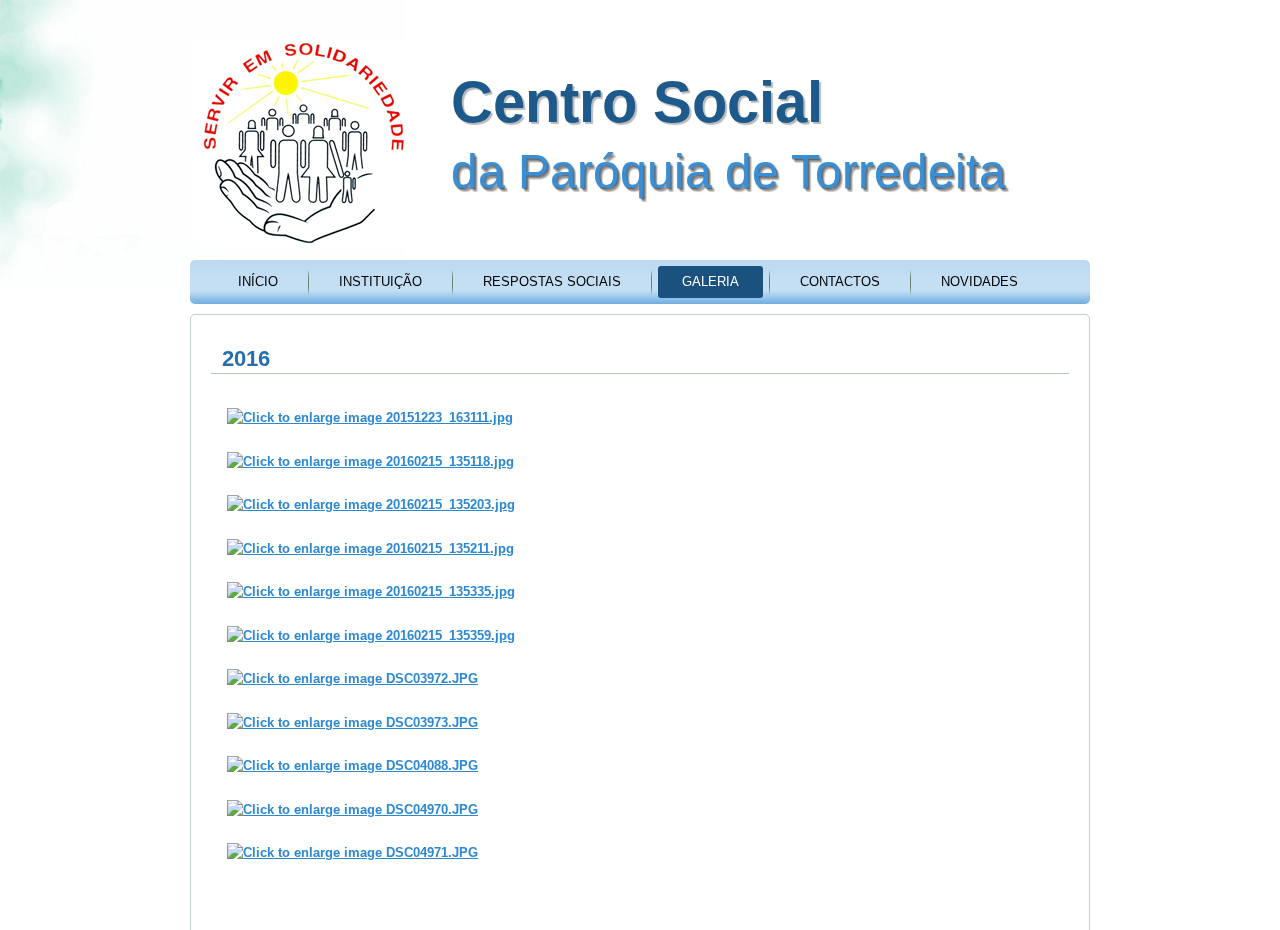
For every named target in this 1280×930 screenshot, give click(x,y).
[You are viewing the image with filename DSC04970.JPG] (352, 809)
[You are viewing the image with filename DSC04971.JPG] (352, 852)
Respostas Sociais (552, 281)
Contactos (840, 281)
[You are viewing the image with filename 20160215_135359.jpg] (371, 635)
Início (258, 281)
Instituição (380, 281)
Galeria (710, 281)
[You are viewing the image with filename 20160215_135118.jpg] (370, 461)
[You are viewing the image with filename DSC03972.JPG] (352, 678)
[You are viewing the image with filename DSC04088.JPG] (352, 765)
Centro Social (637, 101)
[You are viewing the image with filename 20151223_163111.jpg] (370, 417)
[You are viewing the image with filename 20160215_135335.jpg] (371, 591)
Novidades (979, 281)
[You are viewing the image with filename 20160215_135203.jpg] (371, 504)
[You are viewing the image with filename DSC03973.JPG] (352, 722)
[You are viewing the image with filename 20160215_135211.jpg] (370, 548)
